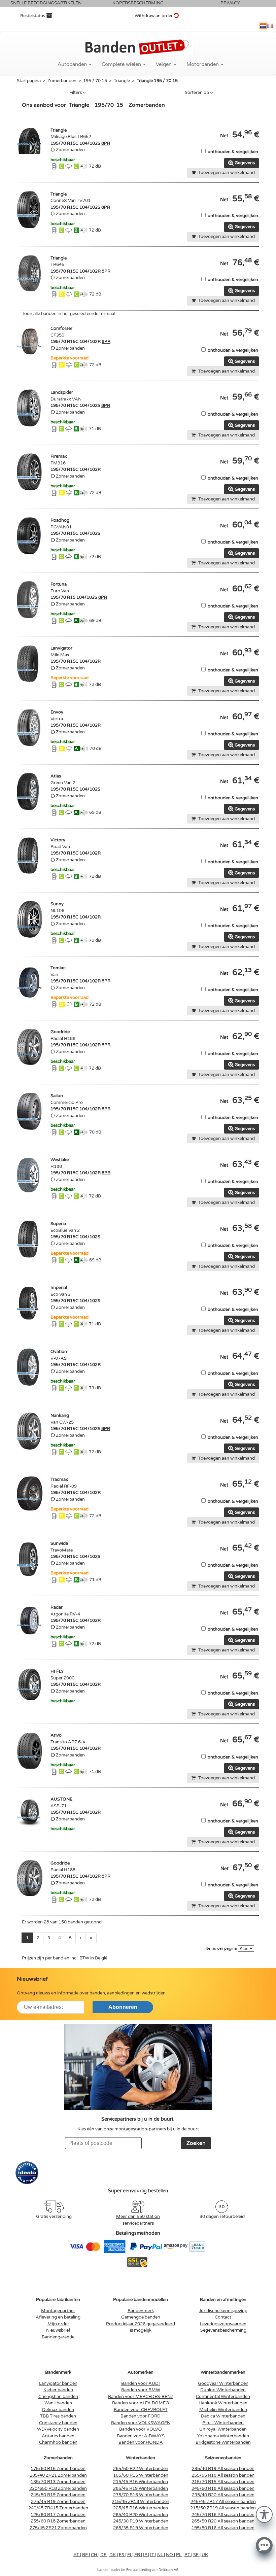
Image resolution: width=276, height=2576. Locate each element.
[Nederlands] (263, 26)
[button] (264, 2514)
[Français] (270, 26)
